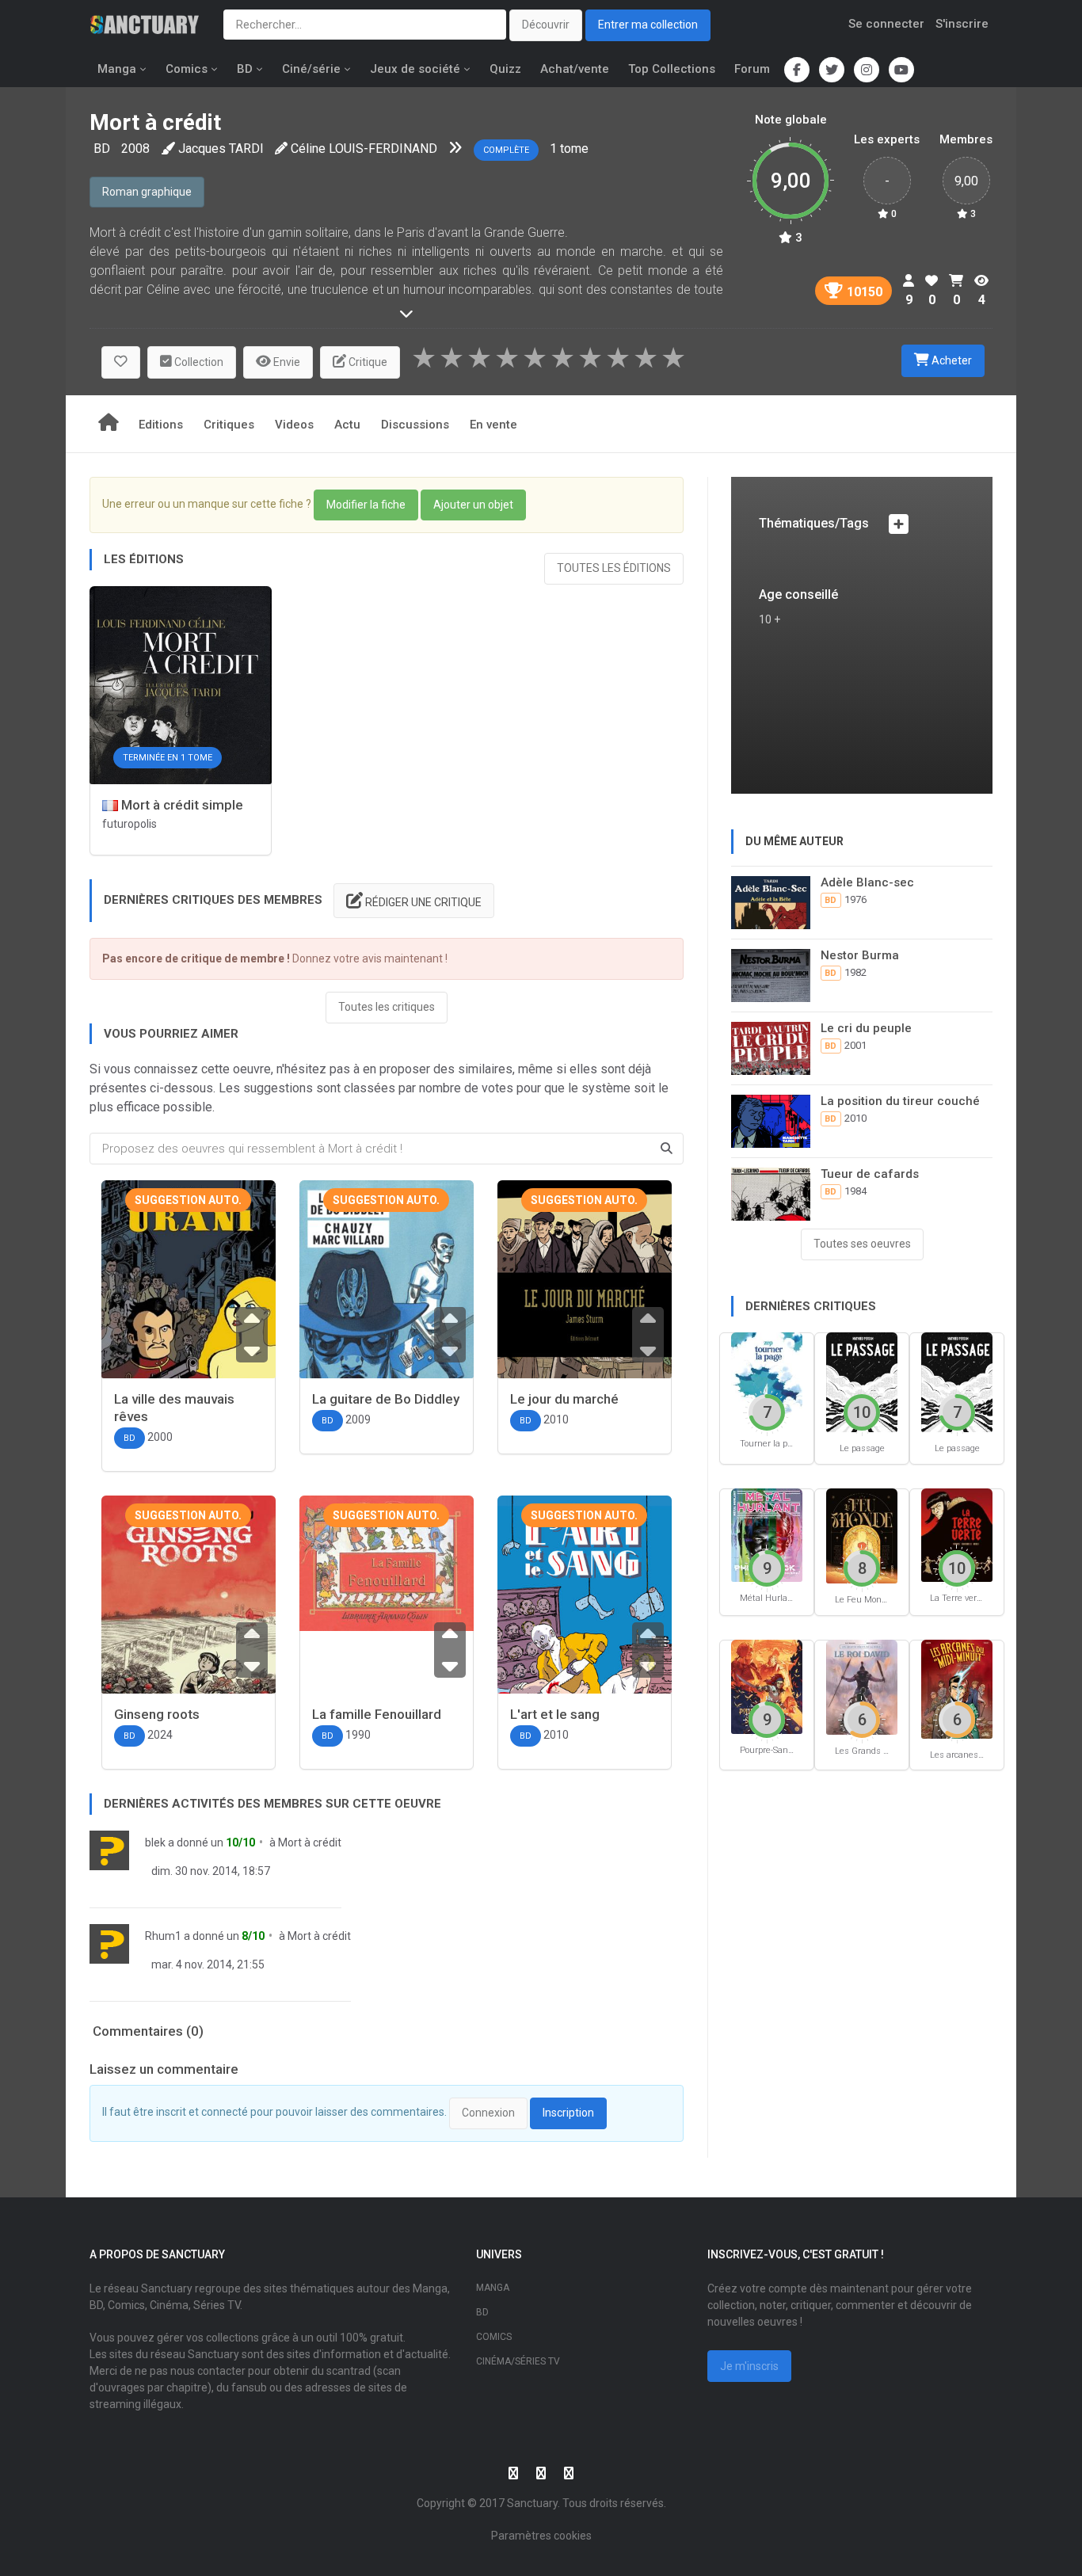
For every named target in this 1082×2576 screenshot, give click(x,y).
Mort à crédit (310, 1842)
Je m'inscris (749, 2366)
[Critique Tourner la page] (767, 1379)
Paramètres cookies (541, 2536)
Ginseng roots (157, 1714)
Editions (161, 425)
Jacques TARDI (221, 149)
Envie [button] (286, 362)
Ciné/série (311, 69)
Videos (294, 425)
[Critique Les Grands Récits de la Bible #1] (862, 1686)
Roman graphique (147, 192)
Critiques (229, 425)
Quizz (505, 69)
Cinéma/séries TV (518, 2361)
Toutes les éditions (614, 568)
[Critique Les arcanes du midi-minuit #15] (957, 1688)
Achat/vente (575, 69)
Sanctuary (532, 2503)
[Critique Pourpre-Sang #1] (767, 1685)
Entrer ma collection (648, 25)
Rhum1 (163, 1936)
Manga (117, 69)
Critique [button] (367, 362)
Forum (752, 69)
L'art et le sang (555, 1714)
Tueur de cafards (870, 1174)
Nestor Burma (860, 955)
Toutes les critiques (387, 1007)
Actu (347, 425)
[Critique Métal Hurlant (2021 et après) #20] (767, 1534)
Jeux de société (415, 69)
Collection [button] (198, 362)
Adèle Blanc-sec (867, 882)
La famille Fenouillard (377, 1714)
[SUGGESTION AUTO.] (189, 1293)
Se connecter (886, 24)
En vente (493, 425)
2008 (135, 149)
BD (245, 69)
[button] (121, 362)
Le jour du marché (564, 1399)
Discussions (415, 425)
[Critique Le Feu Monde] (862, 1535)
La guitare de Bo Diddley (386, 1399)
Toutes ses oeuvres (862, 1244)
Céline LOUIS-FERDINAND (364, 149)
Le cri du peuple (866, 1028)
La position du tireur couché (900, 1101)
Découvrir (546, 25)
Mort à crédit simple (181, 805)
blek (155, 1842)
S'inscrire (962, 24)
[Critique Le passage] (862, 1381)
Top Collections (672, 69)
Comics (187, 69)
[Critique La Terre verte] (957, 1534)
